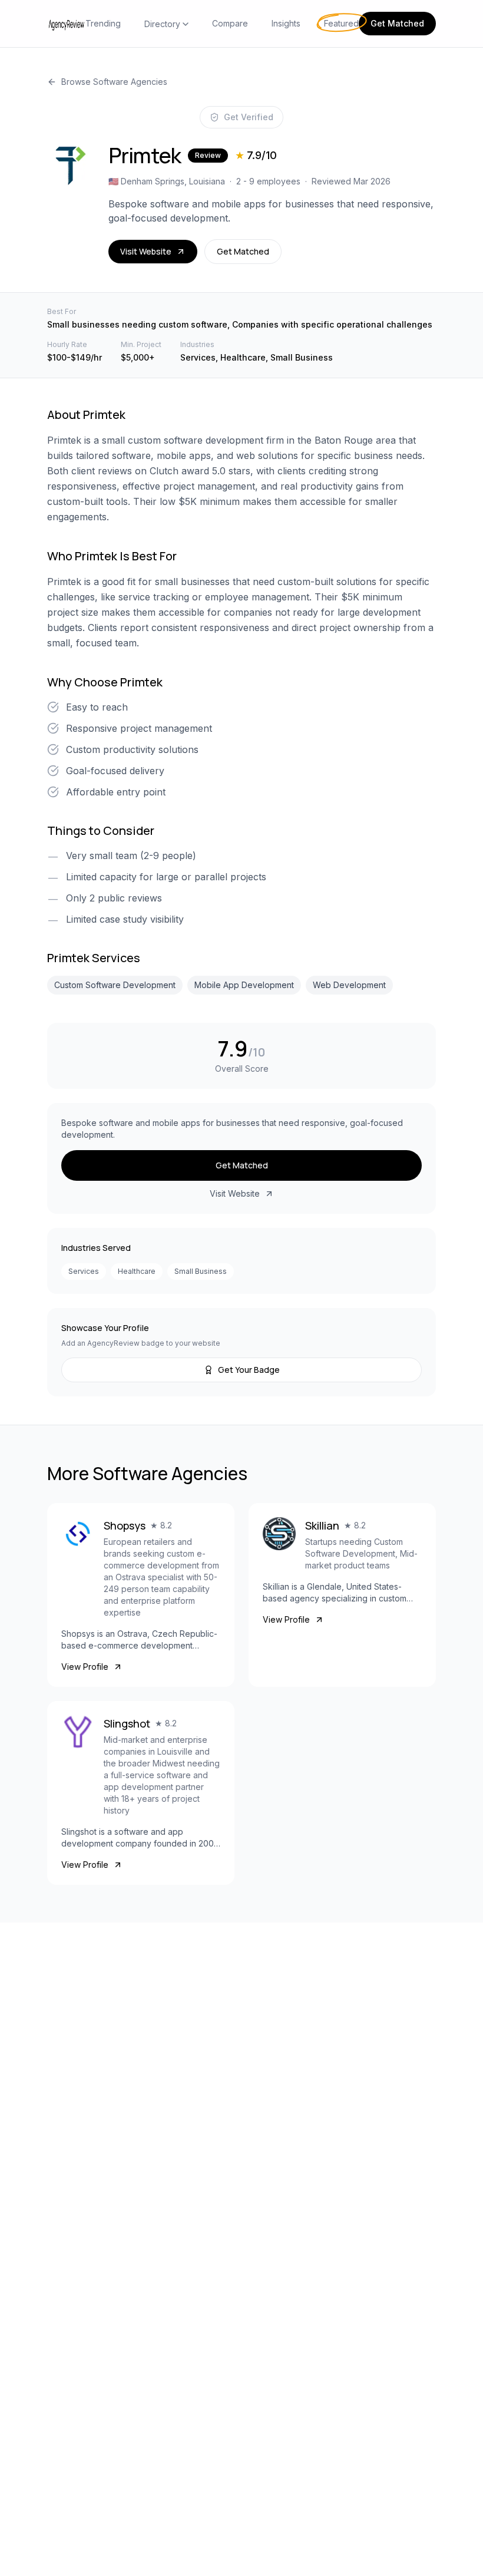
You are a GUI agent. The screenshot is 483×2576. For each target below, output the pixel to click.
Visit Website (146, 251)
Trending (103, 23)
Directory (162, 24)
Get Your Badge (249, 1370)
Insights (286, 23)
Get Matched (397, 23)
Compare (230, 23)
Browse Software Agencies (114, 82)
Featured (341, 23)
